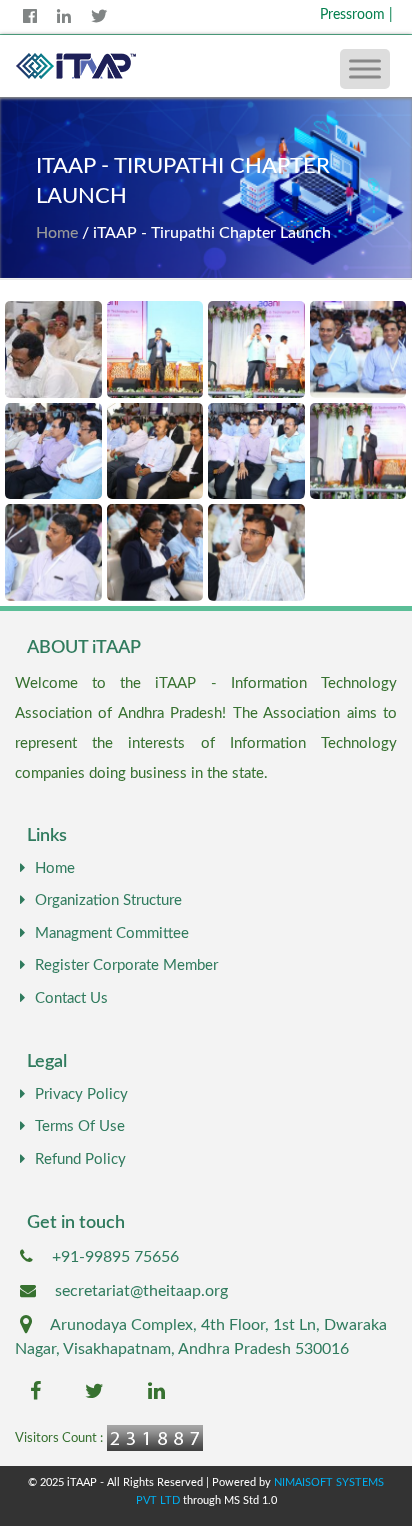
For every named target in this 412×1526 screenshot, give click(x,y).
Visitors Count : (59, 1438)
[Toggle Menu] (365, 68)
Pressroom (356, 15)
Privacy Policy (81, 1094)
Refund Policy (80, 1159)
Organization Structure (108, 900)
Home (57, 233)
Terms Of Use (80, 1126)
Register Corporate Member (126, 965)
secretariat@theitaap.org (141, 1291)
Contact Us (71, 998)
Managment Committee (112, 933)
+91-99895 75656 (115, 1257)
